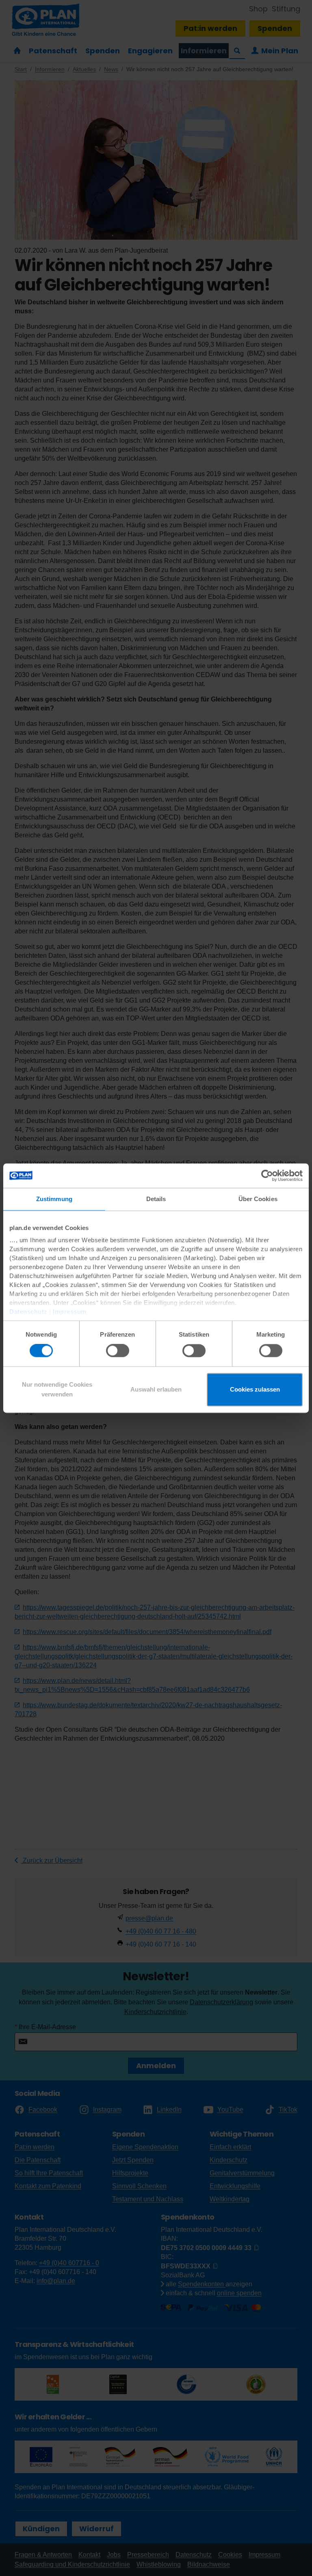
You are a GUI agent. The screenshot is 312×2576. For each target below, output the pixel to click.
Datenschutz (28, 1312)
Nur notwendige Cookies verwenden (57, 1389)
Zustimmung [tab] (54, 1199)
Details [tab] (156, 1199)
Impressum (70, 1312)
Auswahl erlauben (156, 1389)
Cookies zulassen (255, 1389)
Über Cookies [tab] (258, 1199)
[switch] (118, 1351)
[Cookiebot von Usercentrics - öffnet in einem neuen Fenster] (267, 1175)
